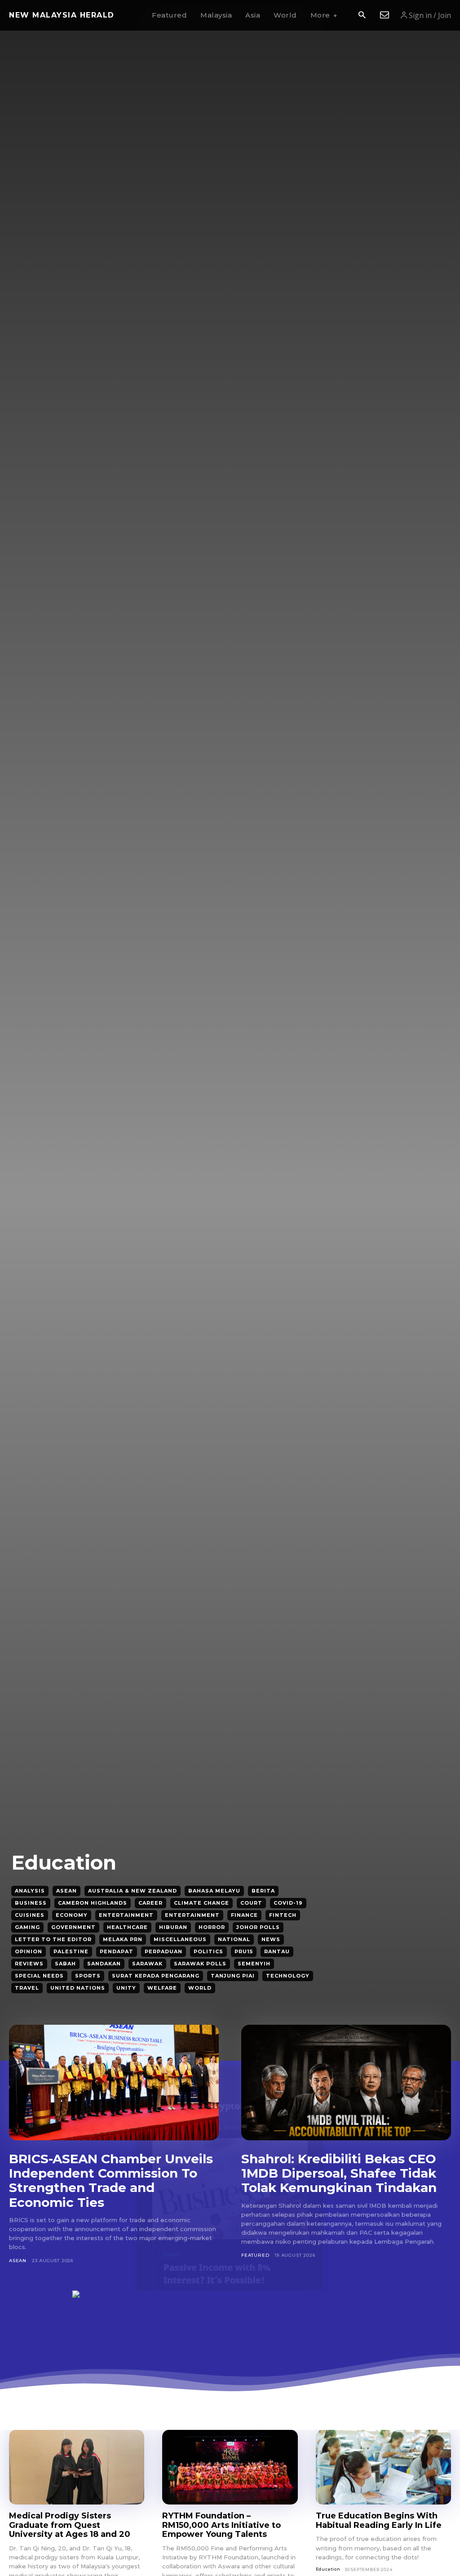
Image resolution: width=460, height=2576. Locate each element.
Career (150, 1903)
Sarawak (147, 1964)
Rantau (277, 1951)
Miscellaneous (180, 1939)
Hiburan (173, 1927)
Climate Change (201, 1903)
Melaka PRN (123, 1939)
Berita (263, 1891)
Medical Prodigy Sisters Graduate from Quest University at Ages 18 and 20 (70, 2525)
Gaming (27, 1927)
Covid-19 (288, 1903)
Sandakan (104, 1964)
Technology (288, 1976)
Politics (208, 1951)
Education (328, 2569)
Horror (212, 1927)
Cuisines (30, 1915)
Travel (27, 1988)
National (234, 1939)
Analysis (30, 1891)
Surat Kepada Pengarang (156, 1976)
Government (73, 1927)
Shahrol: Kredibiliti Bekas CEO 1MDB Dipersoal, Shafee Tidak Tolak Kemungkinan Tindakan (339, 2173)
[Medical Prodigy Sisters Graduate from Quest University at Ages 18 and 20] (77, 2467)
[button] (362, 16)
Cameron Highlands (93, 1903)
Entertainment (126, 1915)
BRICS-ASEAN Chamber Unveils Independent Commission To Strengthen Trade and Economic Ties (111, 2181)
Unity (126, 1988)
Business (31, 1903)
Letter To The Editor (53, 1939)
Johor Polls (258, 1927)
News (271, 1939)
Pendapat (117, 1951)
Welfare (162, 1988)
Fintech (283, 1915)
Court (251, 1903)
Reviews (29, 1964)
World (200, 1988)
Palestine (71, 1951)
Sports (88, 1976)
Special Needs (39, 1976)
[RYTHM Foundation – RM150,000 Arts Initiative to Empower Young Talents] (230, 2467)
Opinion (29, 1951)
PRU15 (244, 1951)
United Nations (78, 1988)
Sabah (65, 1964)
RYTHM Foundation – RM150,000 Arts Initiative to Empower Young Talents (221, 2525)
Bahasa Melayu (214, 1891)
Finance (244, 1915)
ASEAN (66, 1891)
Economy (72, 1915)
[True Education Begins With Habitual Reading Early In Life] (383, 2467)
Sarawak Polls (200, 1964)
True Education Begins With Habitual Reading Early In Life (379, 2520)
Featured (255, 2255)
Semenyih (254, 1964)
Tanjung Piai (233, 1976)
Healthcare (127, 1927)
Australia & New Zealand (133, 1891)
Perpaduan (164, 1951)
